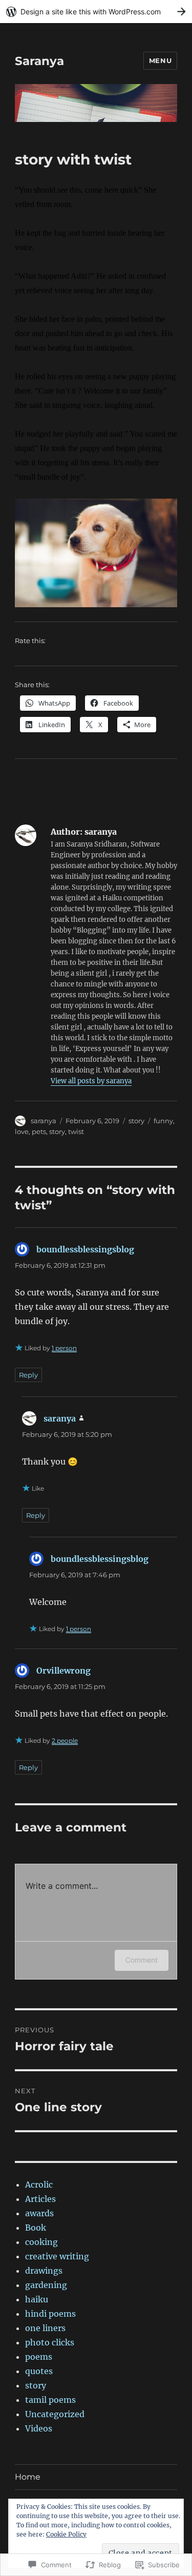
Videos (39, 2428)
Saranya (39, 61)
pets (39, 1131)
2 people (65, 1740)
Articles (40, 2199)
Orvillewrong (63, 1671)
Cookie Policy (66, 2534)
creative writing (57, 2256)
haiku (37, 2299)
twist (76, 1131)
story (136, 1121)
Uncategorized (55, 2414)
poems (39, 2357)
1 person (64, 1348)
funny (163, 1121)
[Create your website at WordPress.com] (96, 12)
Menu (160, 60)
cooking (41, 2242)
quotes (39, 2371)
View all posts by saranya (91, 1081)
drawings (44, 2271)
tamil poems (50, 2400)
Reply (28, 1375)
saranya (44, 1121)
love (22, 1131)
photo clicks (50, 2342)
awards (39, 2213)
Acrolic (39, 2185)
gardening (46, 2285)
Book (36, 2228)
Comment (142, 1960)
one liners (45, 2328)
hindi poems (50, 2314)
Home (28, 2477)
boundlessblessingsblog (85, 1249)
